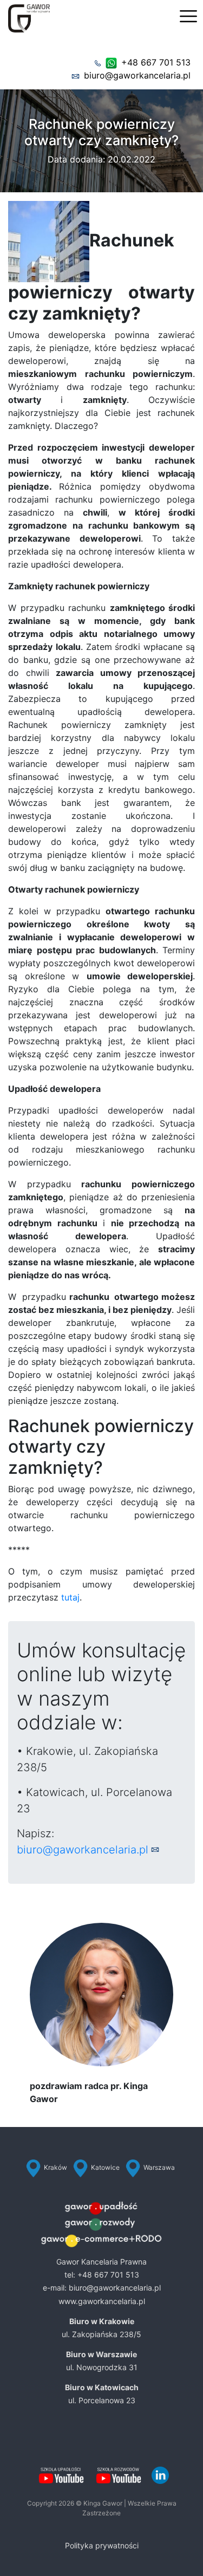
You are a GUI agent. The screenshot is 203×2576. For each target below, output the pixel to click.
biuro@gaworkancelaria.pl (137, 75)
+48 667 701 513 (156, 62)
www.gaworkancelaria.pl (102, 2301)
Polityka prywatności (102, 2545)
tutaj (70, 1597)
